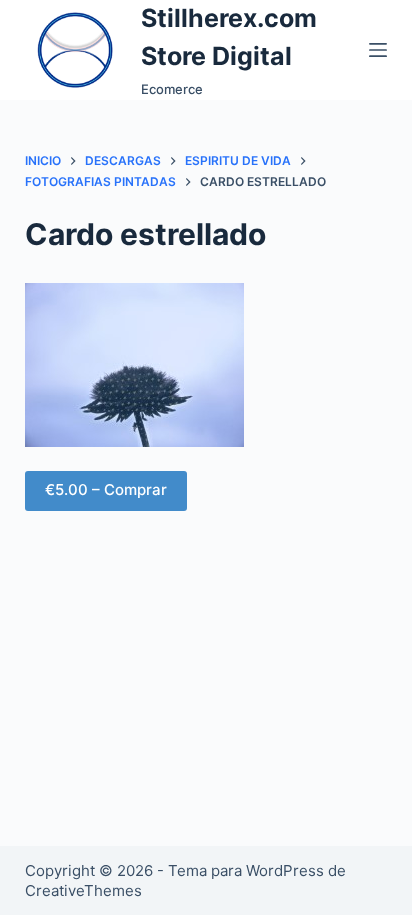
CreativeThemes (83, 890)
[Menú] (378, 50)
